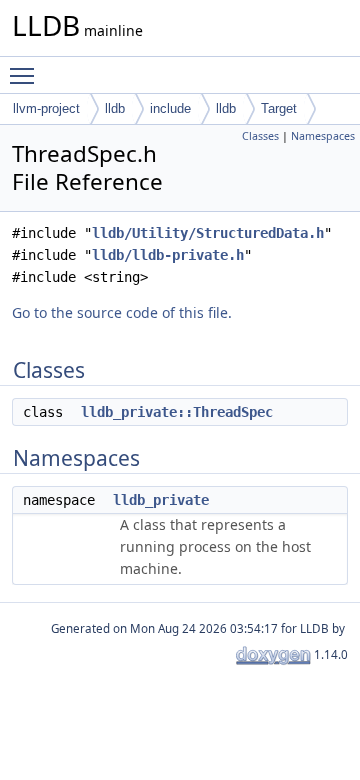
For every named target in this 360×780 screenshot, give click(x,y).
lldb (115, 108)
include (170, 108)
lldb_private (161, 500)
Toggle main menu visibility (26, 75)
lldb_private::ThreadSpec (177, 412)
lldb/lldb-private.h (168, 255)
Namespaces (323, 136)
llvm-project (46, 108)
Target (279, 108)
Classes (260, 136)
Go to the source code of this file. (122, 312)
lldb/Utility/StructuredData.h (208, 233)
